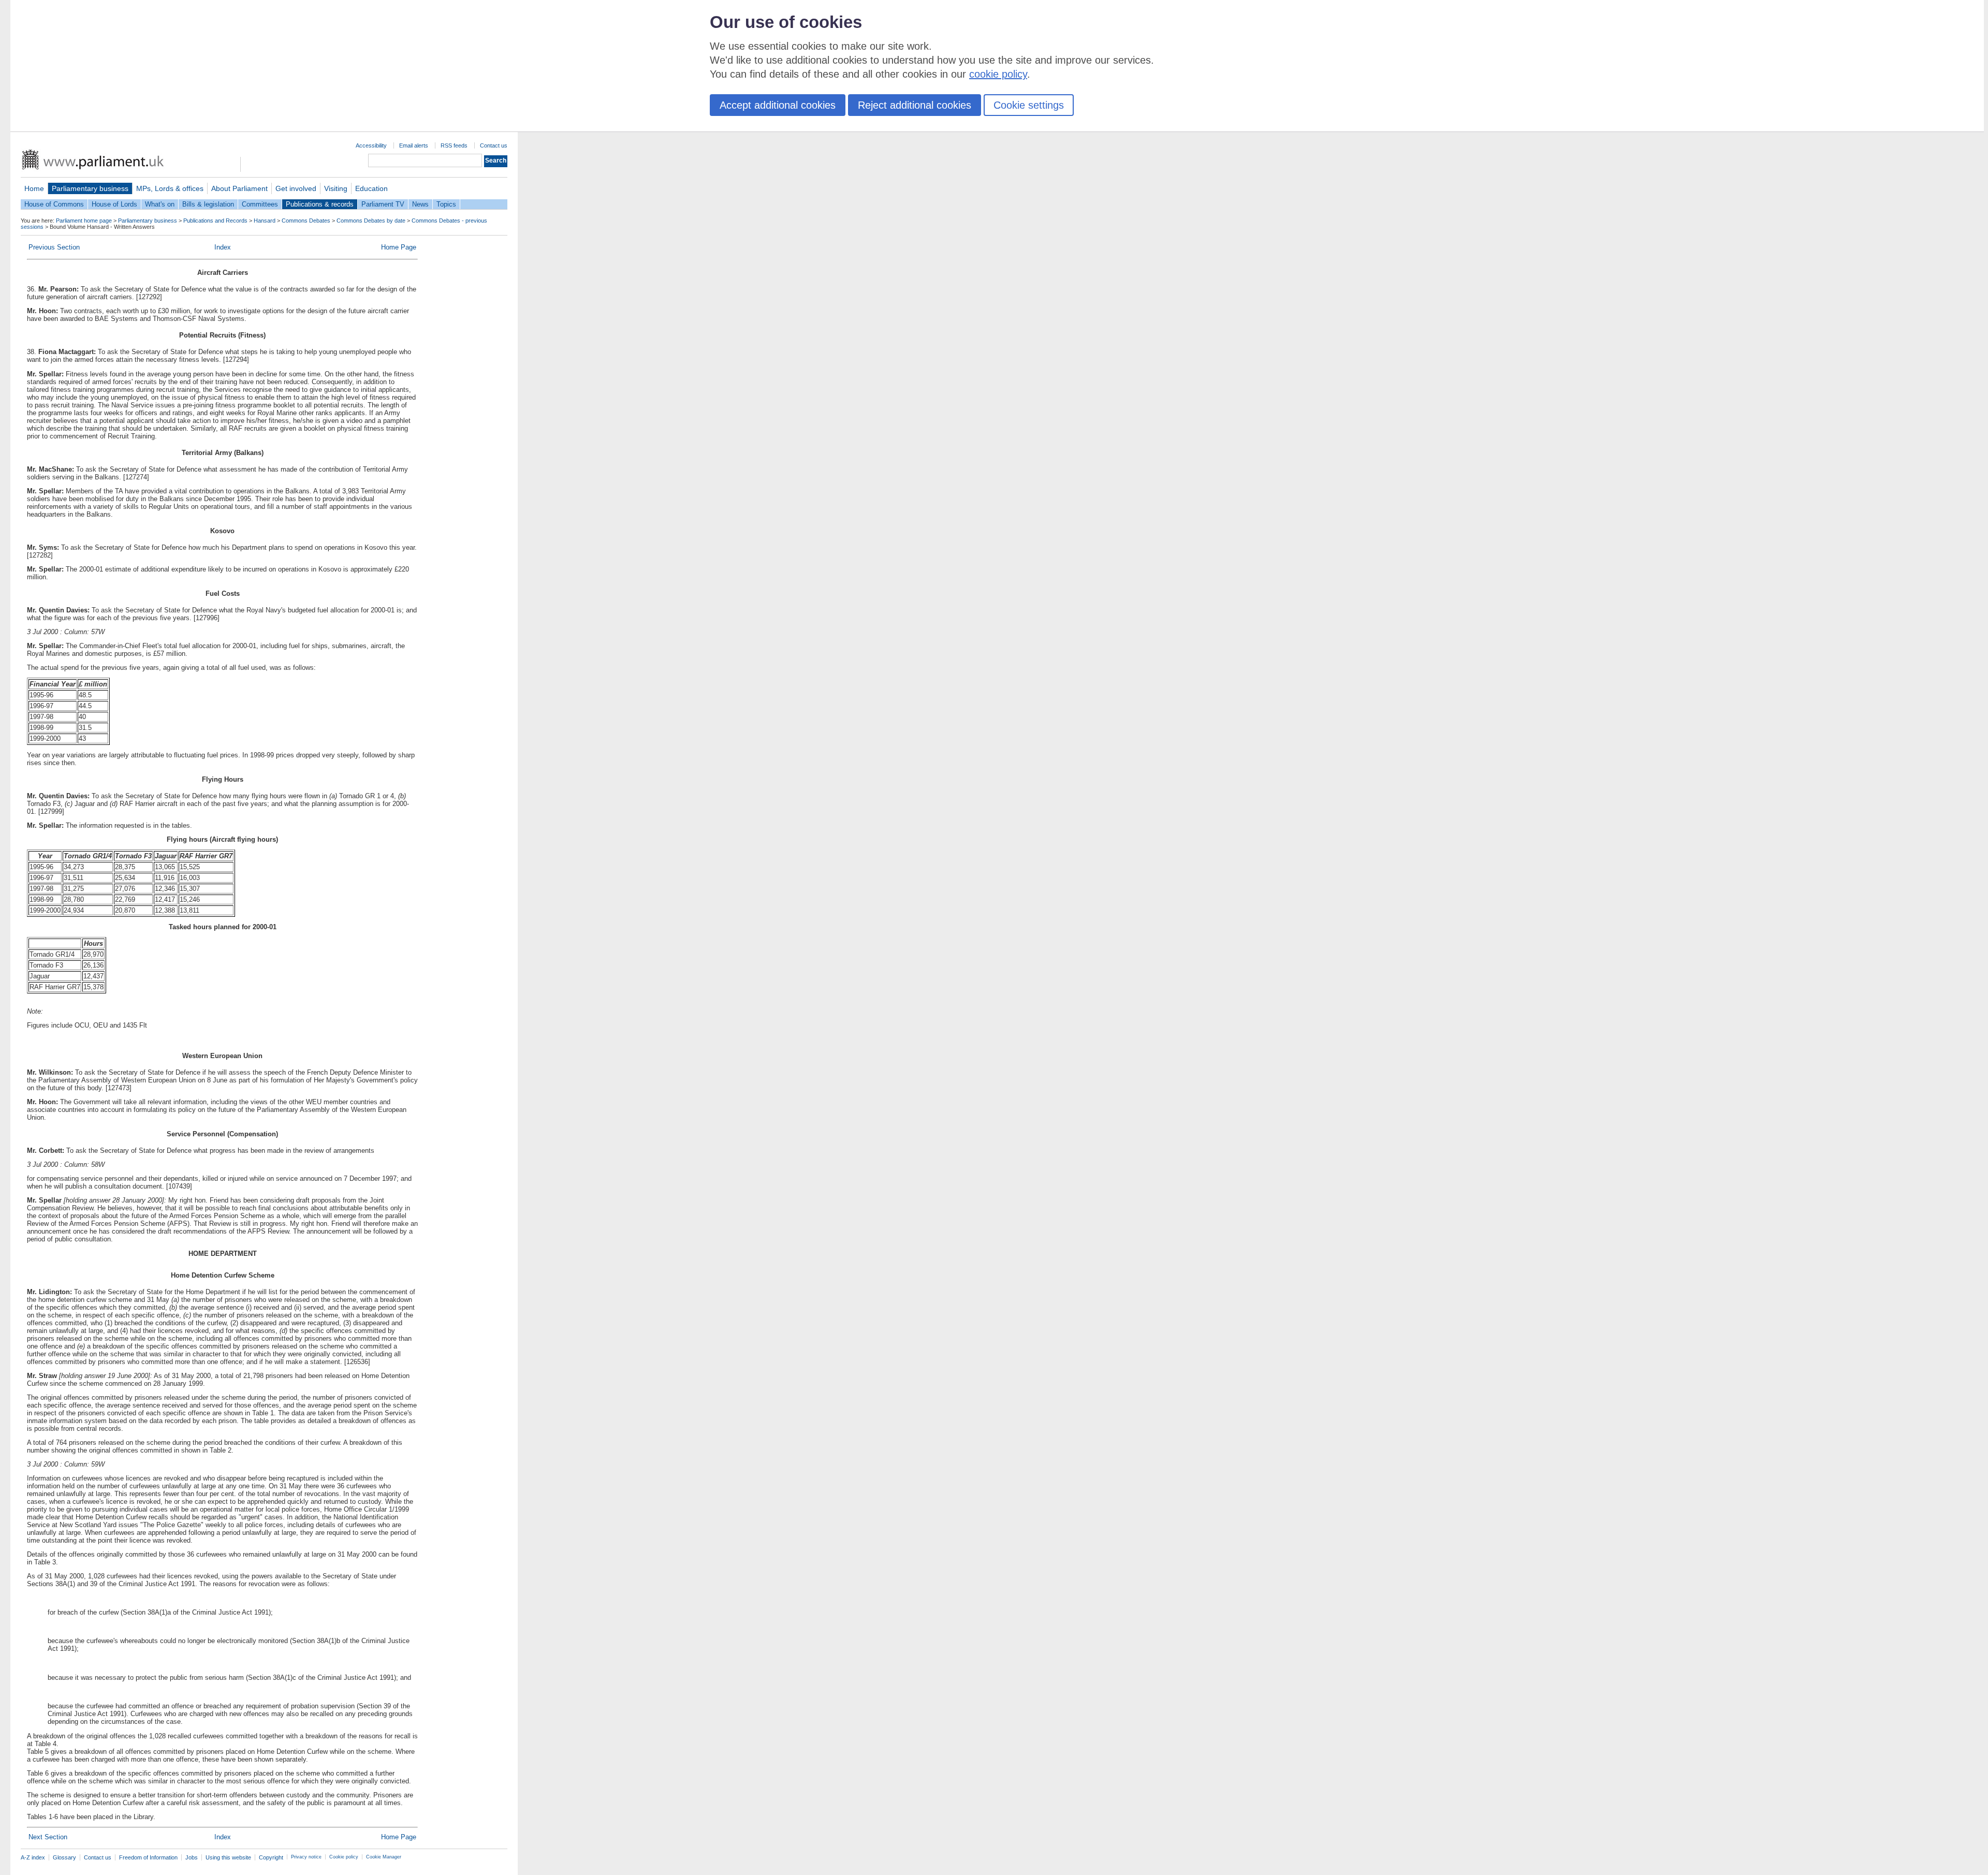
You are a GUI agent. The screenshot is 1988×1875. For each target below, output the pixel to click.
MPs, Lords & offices (170, 188)
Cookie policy (344, 1857)
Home (34, 188)
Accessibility (371, 145)
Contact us (494, 145)
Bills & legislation (208, 204)
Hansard (265, 221)
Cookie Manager (384, 1857)
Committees (260, 204)
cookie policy (998, 74)
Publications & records (320, 204)
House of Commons (54, 204)
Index (223, 247)
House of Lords (114, 204)
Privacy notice (306, 1857)
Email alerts (414, 145)
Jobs (192, 1857)
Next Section (48, 1837)
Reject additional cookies (915, 105)
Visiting (336, 188)
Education (371, 188)
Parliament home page (84, 221)
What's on (160, 204)
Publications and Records (215, 221)
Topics (446, 204)
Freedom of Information (148, 1857)
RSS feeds (454, 145)
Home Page (399, 247)
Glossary (64, 1857)
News (420, 204)
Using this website (228, 1857)
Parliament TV (383, 204)
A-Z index (33, 1857)
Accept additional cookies (778, 105)
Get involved (296, 188)
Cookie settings (1029, 105)
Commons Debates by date (371, 221)
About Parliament (239, 188)
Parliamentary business (90, 188)
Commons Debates (306, 221)
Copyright (271, 1857)
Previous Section (54, 247)
